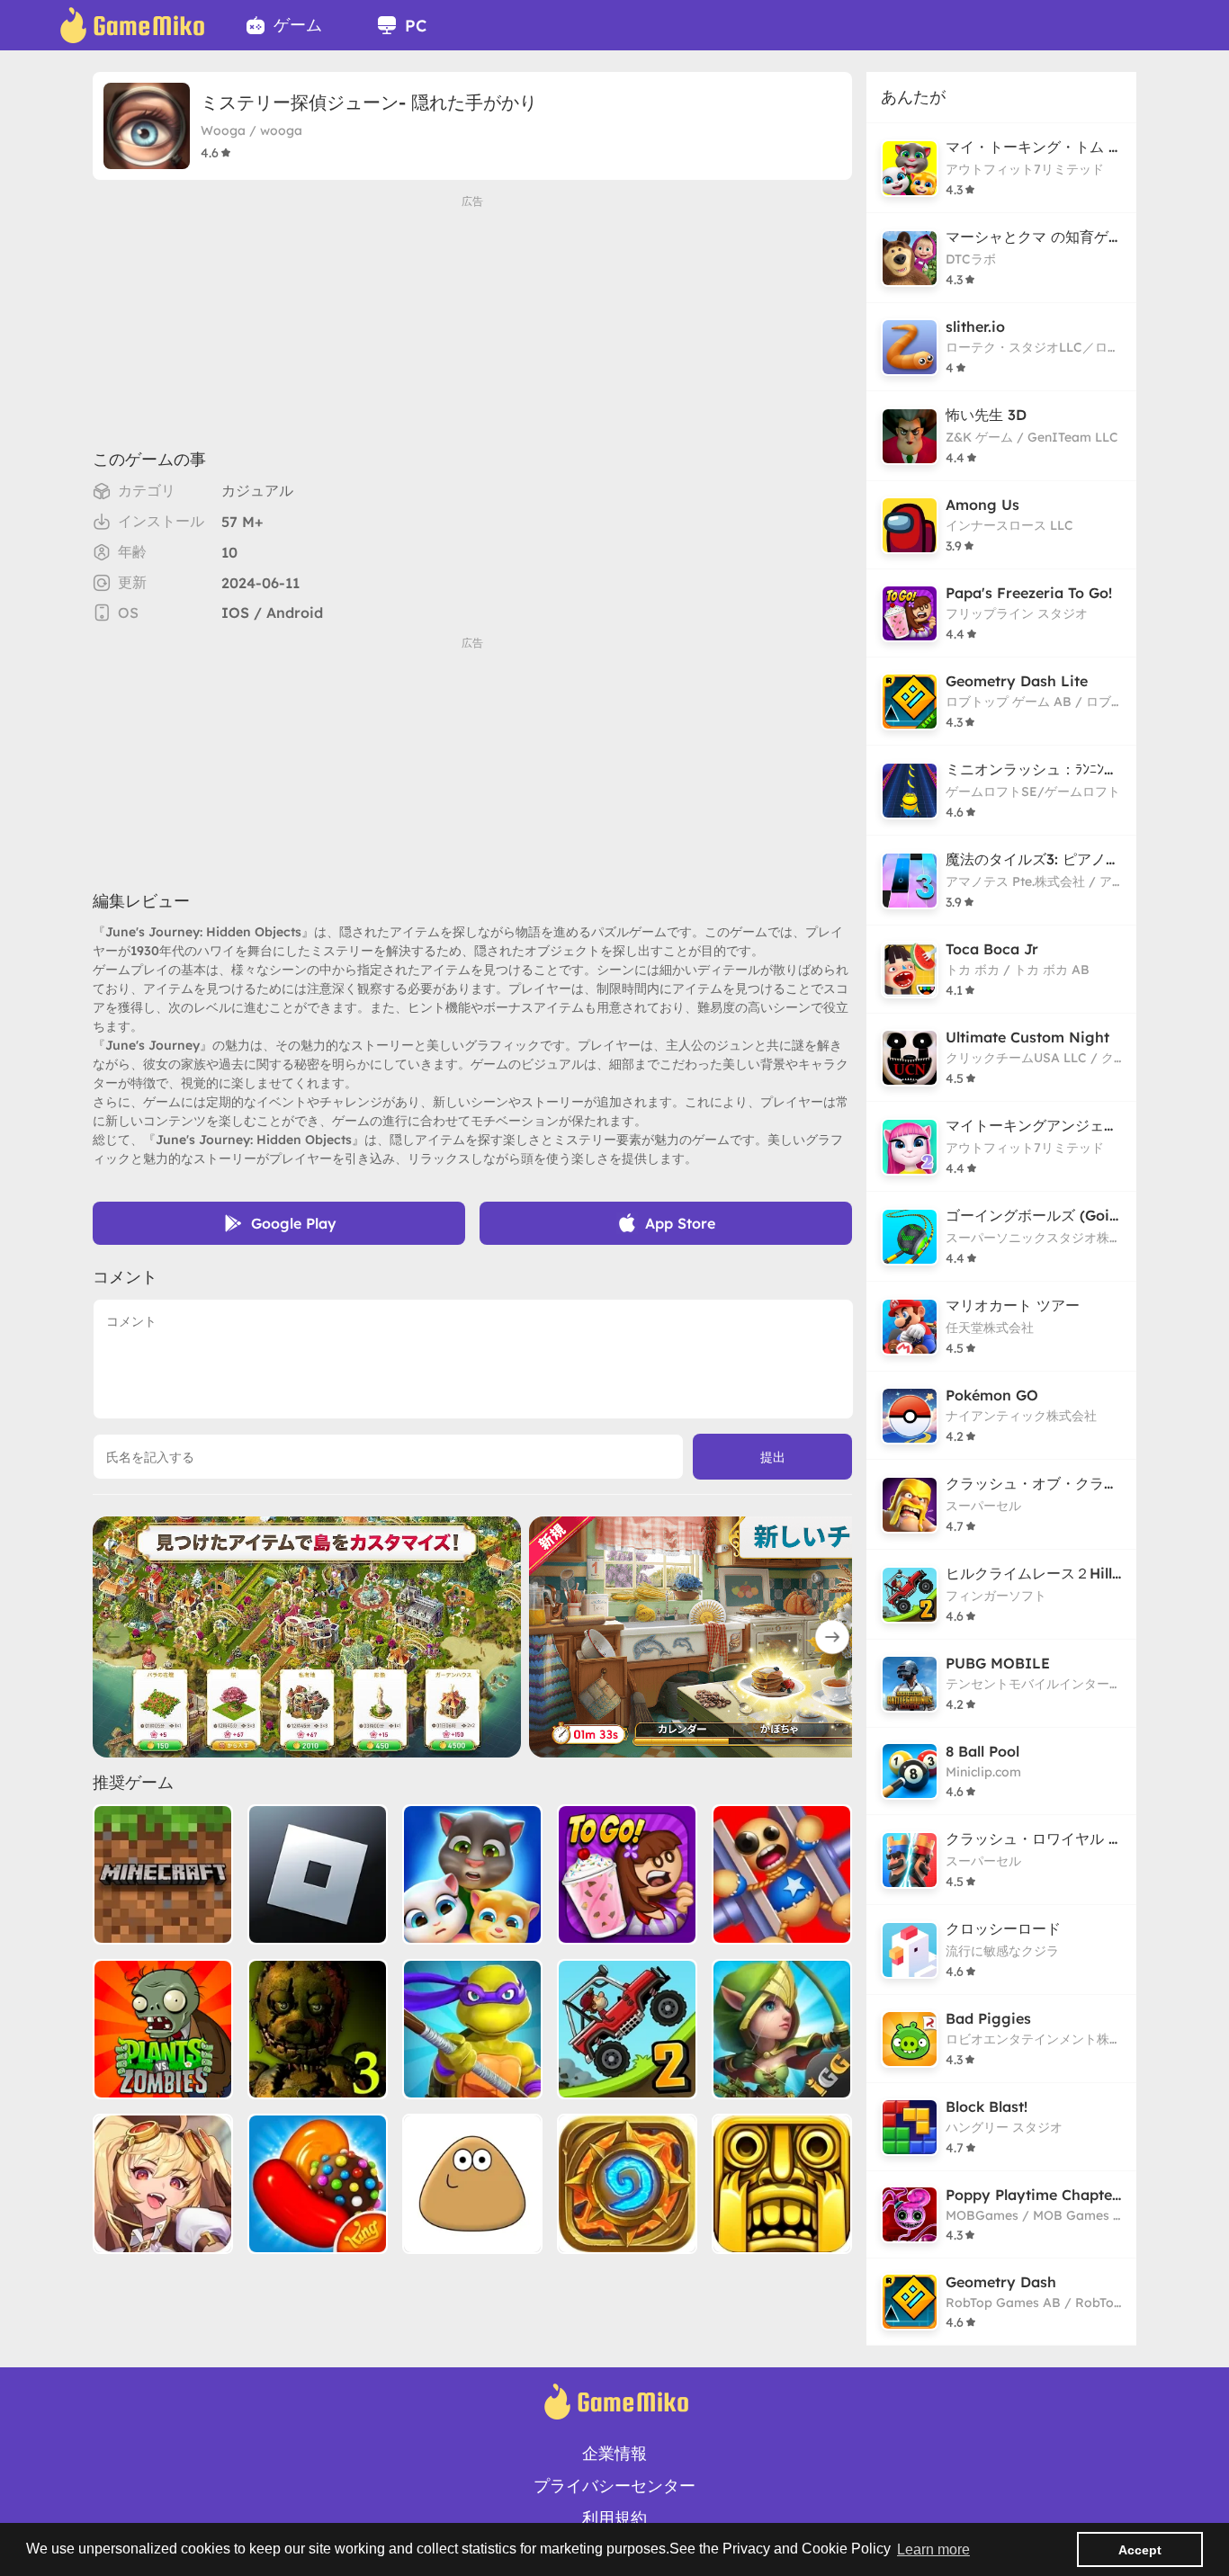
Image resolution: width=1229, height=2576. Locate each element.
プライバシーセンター (614, 2486)
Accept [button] (1140, 2550)
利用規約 (614, 2518)
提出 (773, 1457)
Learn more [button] (933, 2549)
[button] (832, 1637)
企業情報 (614, 2453)
